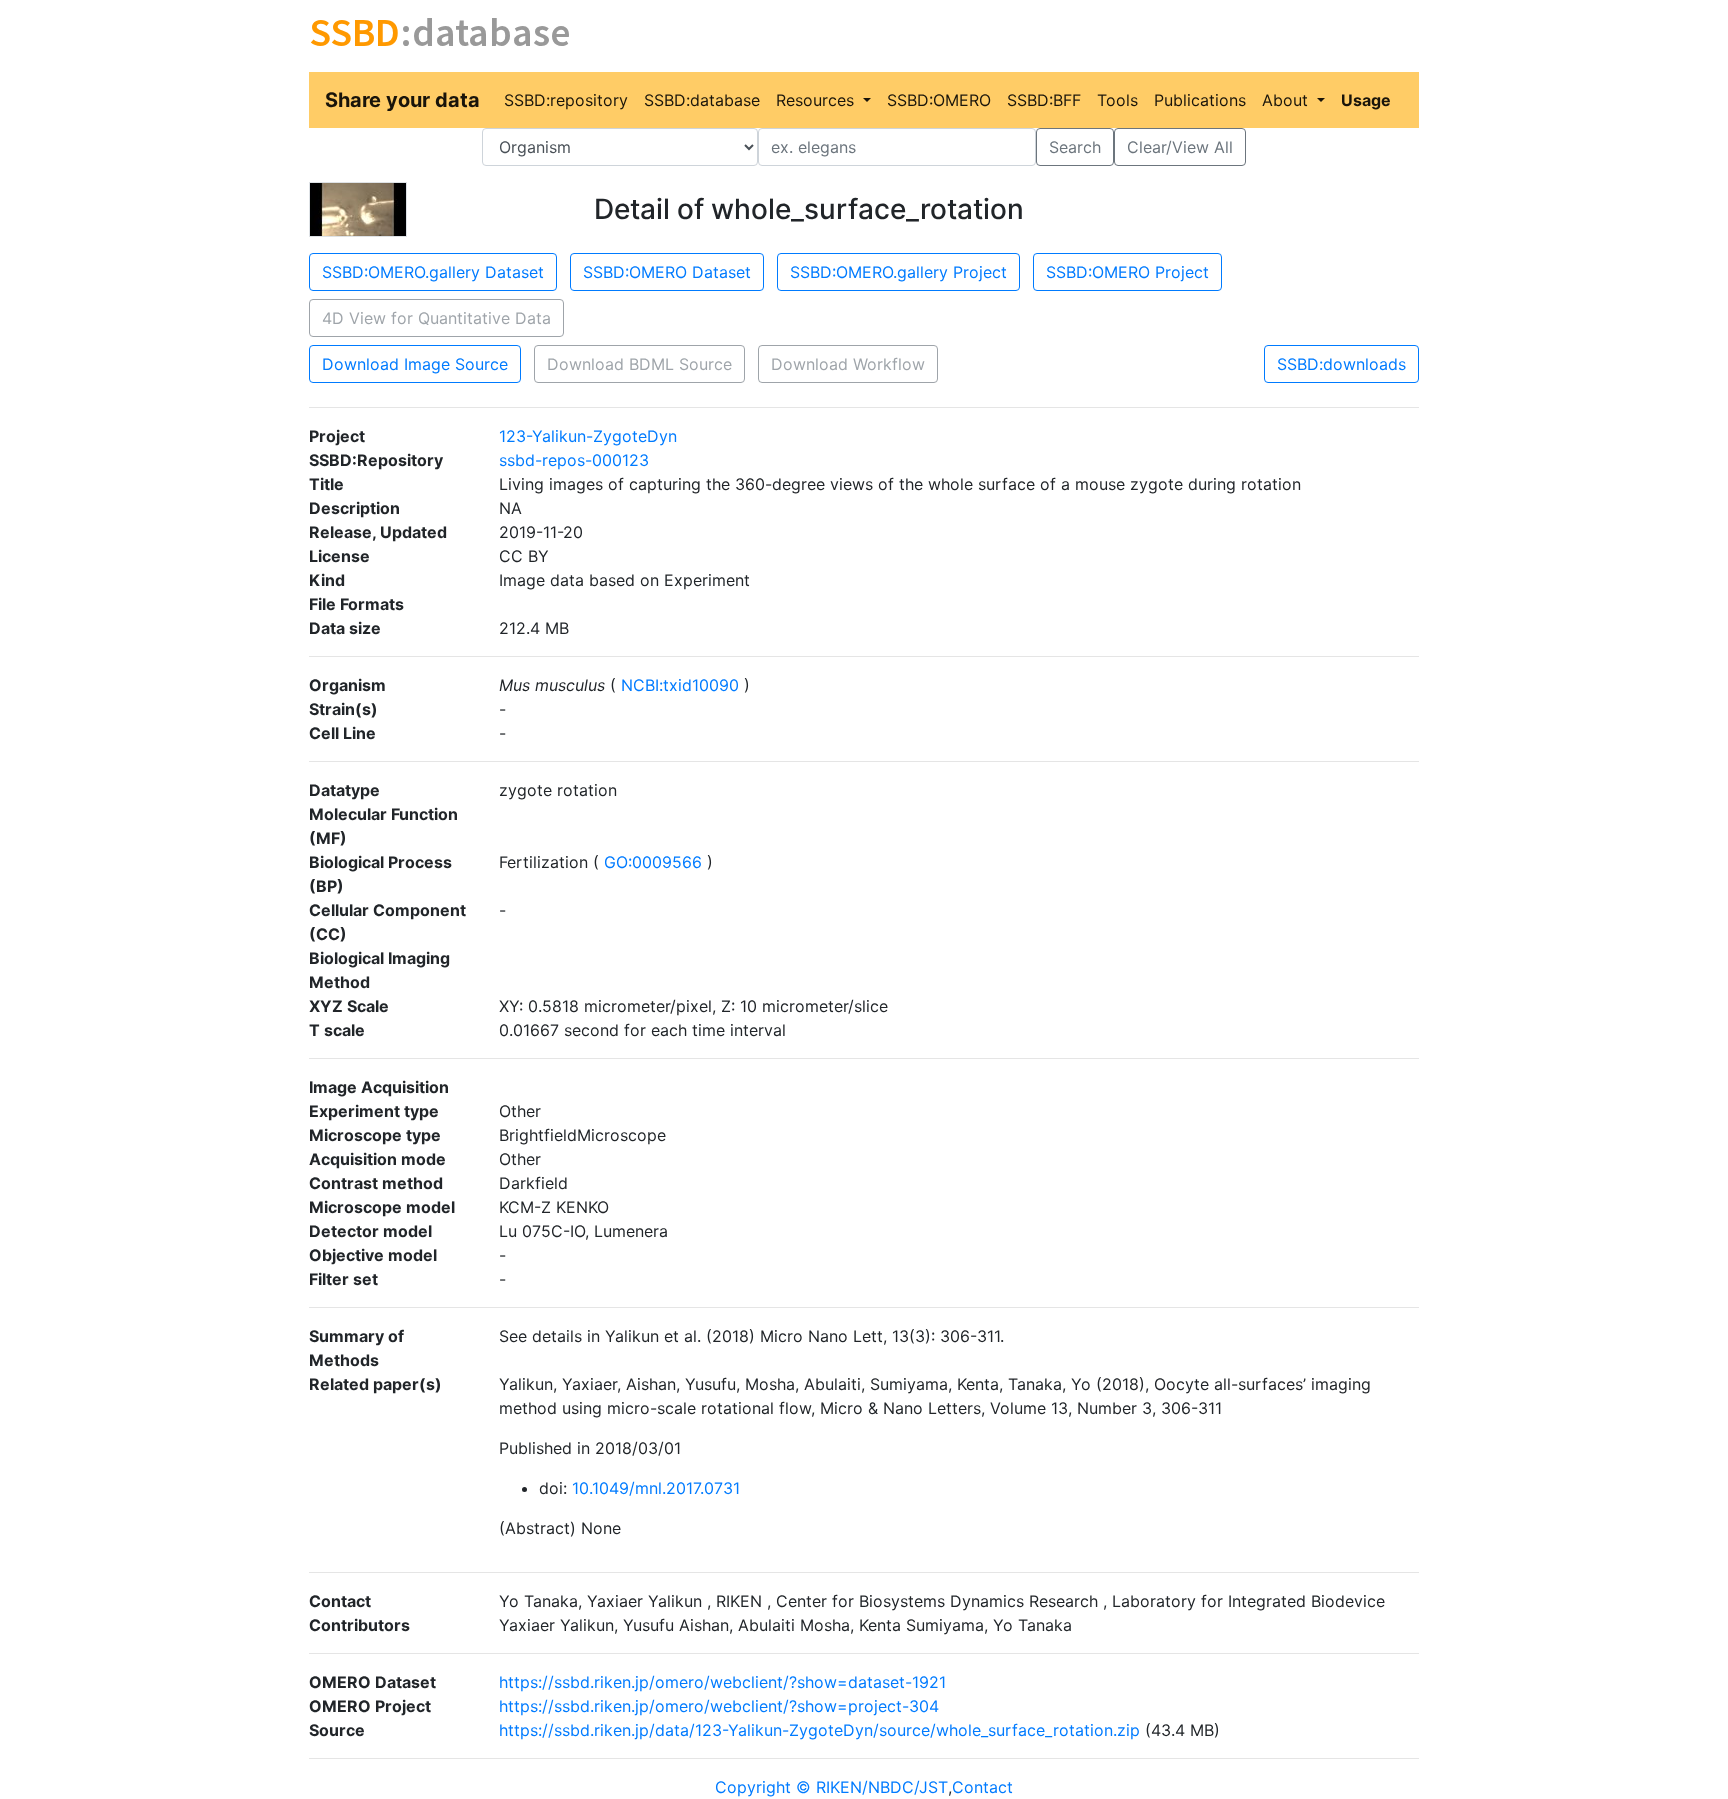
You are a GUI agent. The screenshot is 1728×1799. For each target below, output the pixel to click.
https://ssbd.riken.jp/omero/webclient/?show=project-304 (719, 1706)
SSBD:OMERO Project (1127, 272)
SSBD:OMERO (939, 100)
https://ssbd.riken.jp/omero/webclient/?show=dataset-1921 (722, 1682)
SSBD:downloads (1341, 364)
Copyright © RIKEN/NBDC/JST (831, 1787)
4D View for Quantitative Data (436, 318)
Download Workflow (848, 364)
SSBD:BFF (1044, 100)
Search (1075, 147)
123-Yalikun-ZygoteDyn (588, 436)
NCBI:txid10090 (680, 685)
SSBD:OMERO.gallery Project (898, 272)
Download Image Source (415, 364)
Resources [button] (817, 100)
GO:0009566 (653, 862)
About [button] (1287, 100)
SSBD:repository (566, 100)
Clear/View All (1180, 147)
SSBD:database (702, 100)
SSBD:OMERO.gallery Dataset (433, 272)
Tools (1117, 100)
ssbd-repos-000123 (574, 460)
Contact (982, 1787)
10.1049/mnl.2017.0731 (656, 1488)
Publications (1200, 100)
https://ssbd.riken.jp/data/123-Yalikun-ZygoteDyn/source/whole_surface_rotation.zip (819, 1730)
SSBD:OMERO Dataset (667, 272)
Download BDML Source (639, 364)
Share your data (402, 100)
